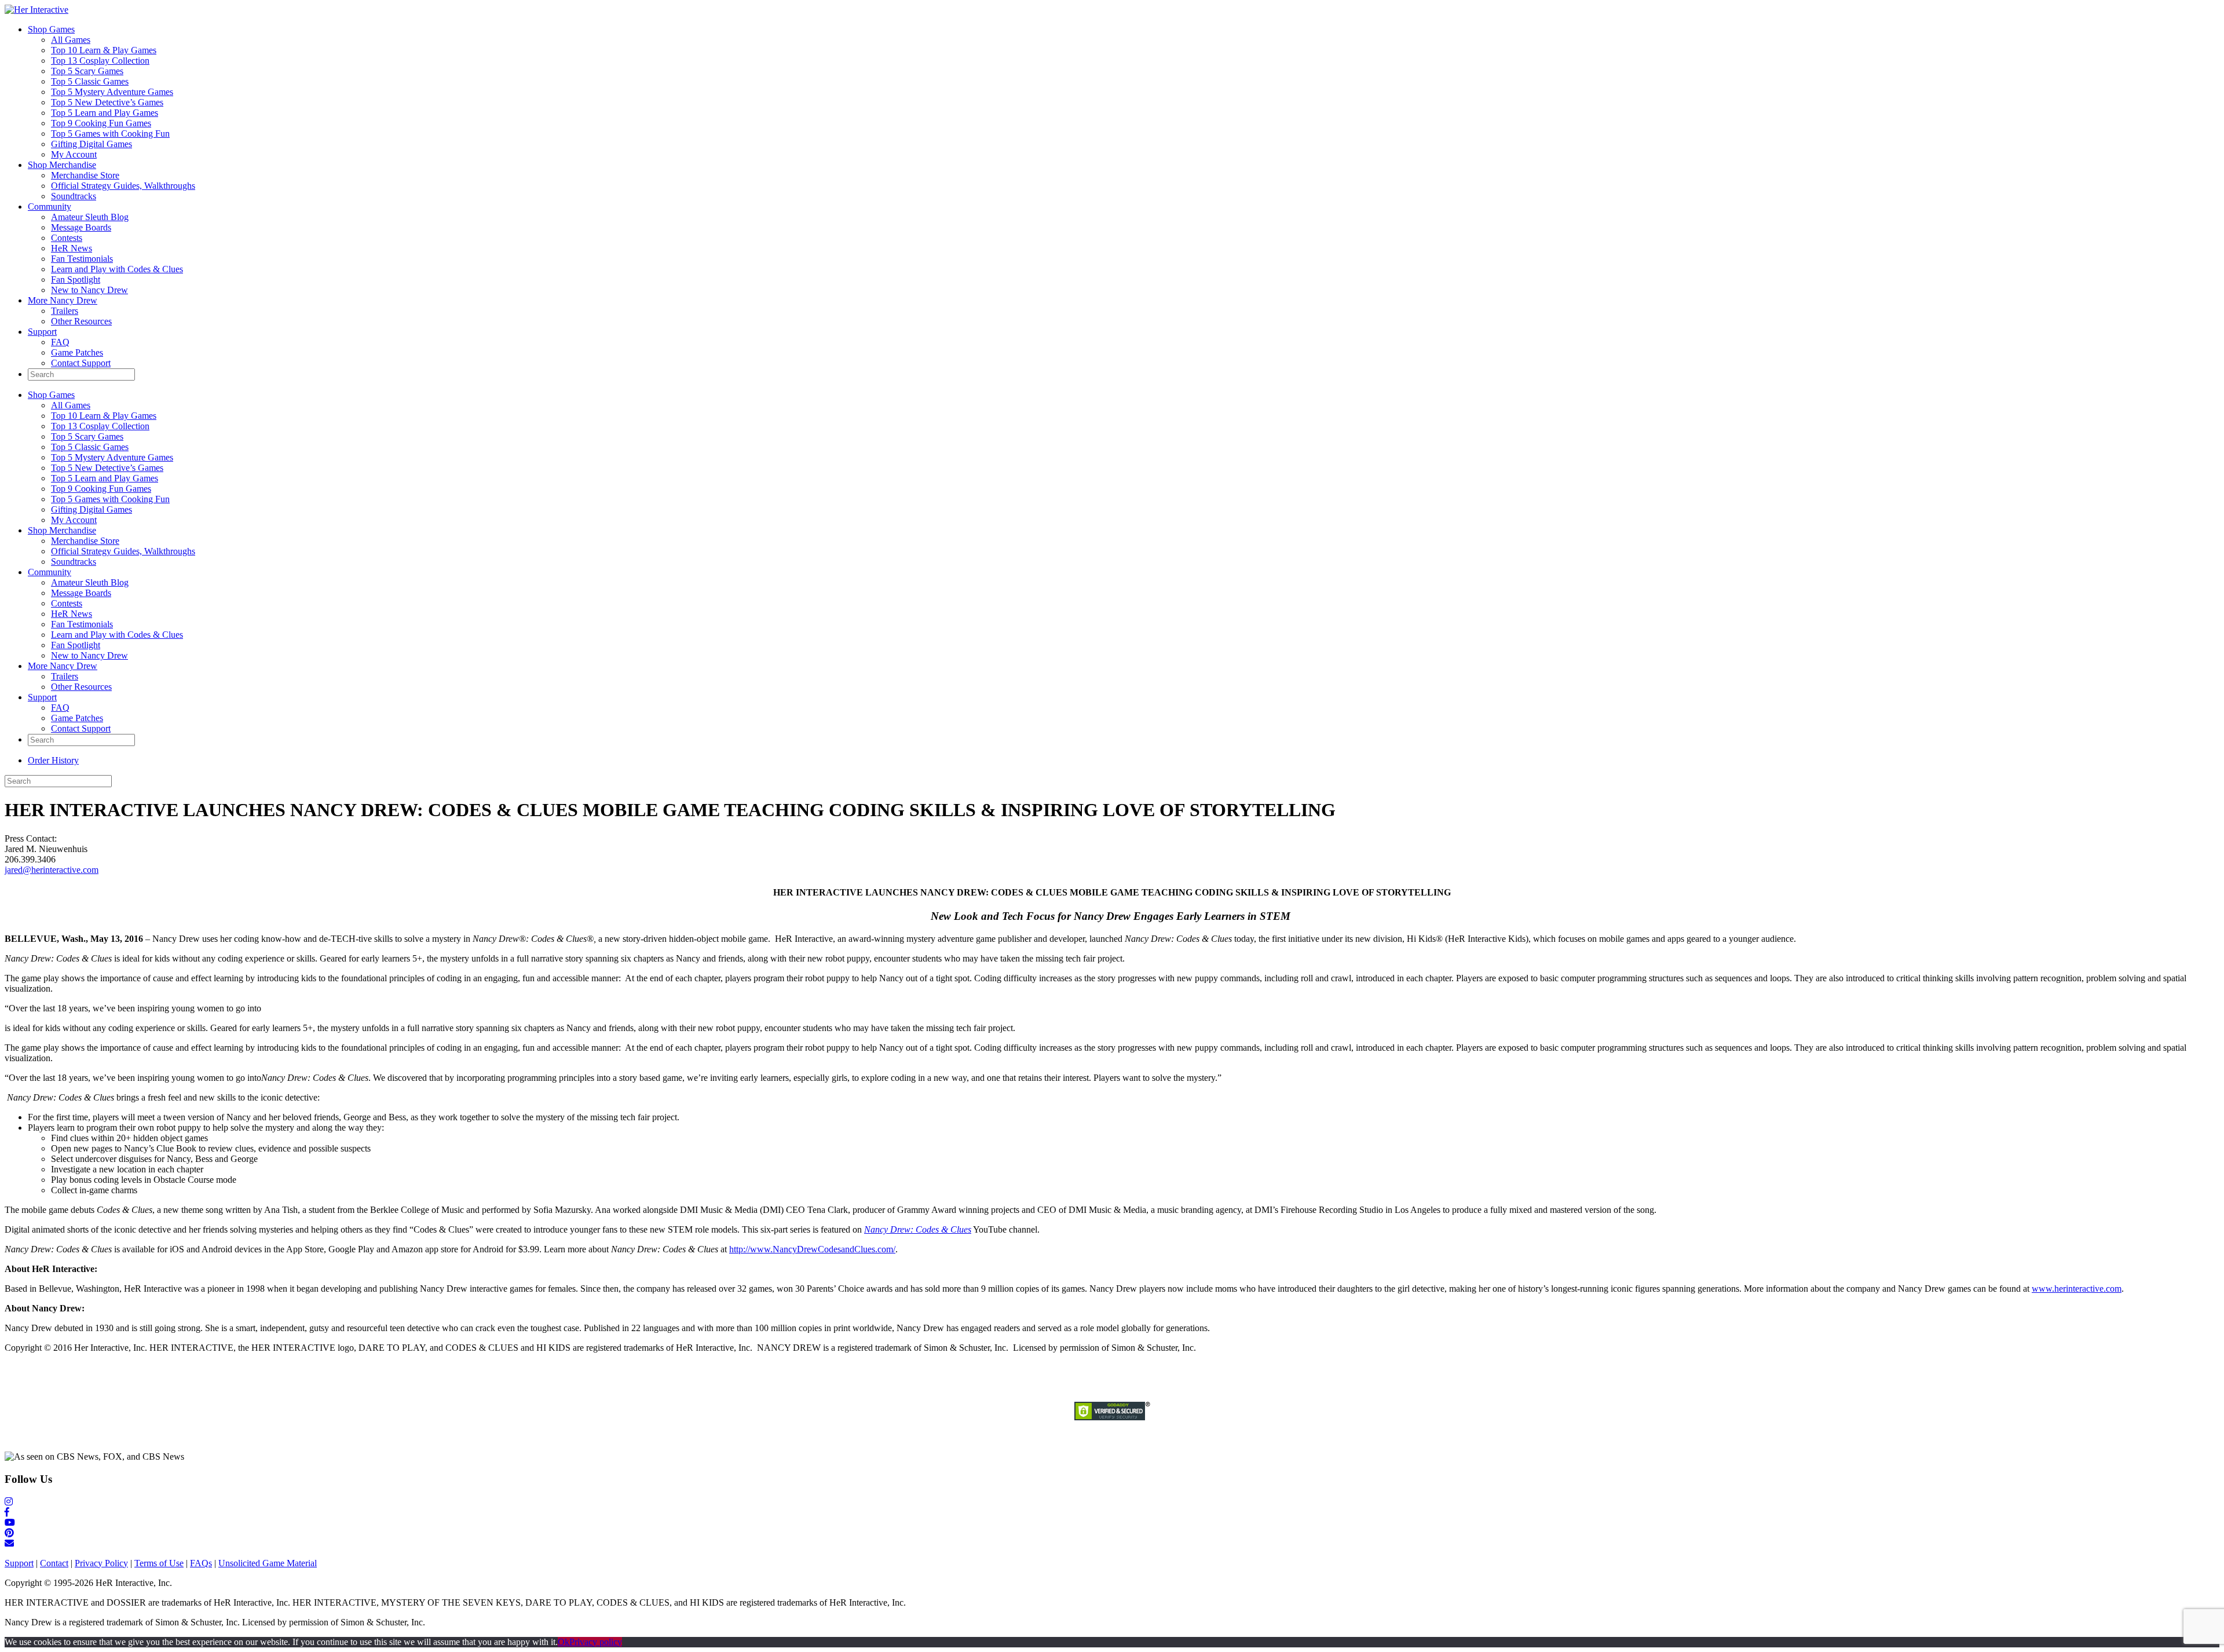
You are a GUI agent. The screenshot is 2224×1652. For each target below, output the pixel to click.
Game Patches (77, 352)
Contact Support (81, 363)
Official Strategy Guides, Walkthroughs (123, 186)
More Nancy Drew (63, 300)
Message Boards (81, 227)
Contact (54, 1563)
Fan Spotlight (76, 279)
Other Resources (81, 321)
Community (50, 206)
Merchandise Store (85, 175)
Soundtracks (74, 196)
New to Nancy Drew (89, 290)
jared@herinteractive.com (52, 870)
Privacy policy (596, 1642)
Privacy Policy (101, 1563)
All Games (71, 40)
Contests (67, 238)
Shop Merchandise (62, 165)
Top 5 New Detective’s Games (107, 102)
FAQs (201, 1563)
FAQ (60, 342)
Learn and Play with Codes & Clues (117, 269)
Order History (53, 760)
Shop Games (51, 29)
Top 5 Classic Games (90, 81)
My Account (74, 154)
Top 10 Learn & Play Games (104, 50)
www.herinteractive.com (2077, 1289)
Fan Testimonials (82, 259)
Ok (564, 1642)
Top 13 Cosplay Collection (100, 61)
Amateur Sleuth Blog (90, 217)
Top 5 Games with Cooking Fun (110, 134)
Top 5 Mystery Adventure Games (112, 92)
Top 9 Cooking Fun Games (101, 123)
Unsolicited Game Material (268, 1563)
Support (42, 332)
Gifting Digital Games (92, 144)
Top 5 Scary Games (87, 71)
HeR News (72, 248)
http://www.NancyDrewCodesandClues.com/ (812, 1249)
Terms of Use (159, 1563)
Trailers (65, 311)
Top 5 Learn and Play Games (105, 113)
